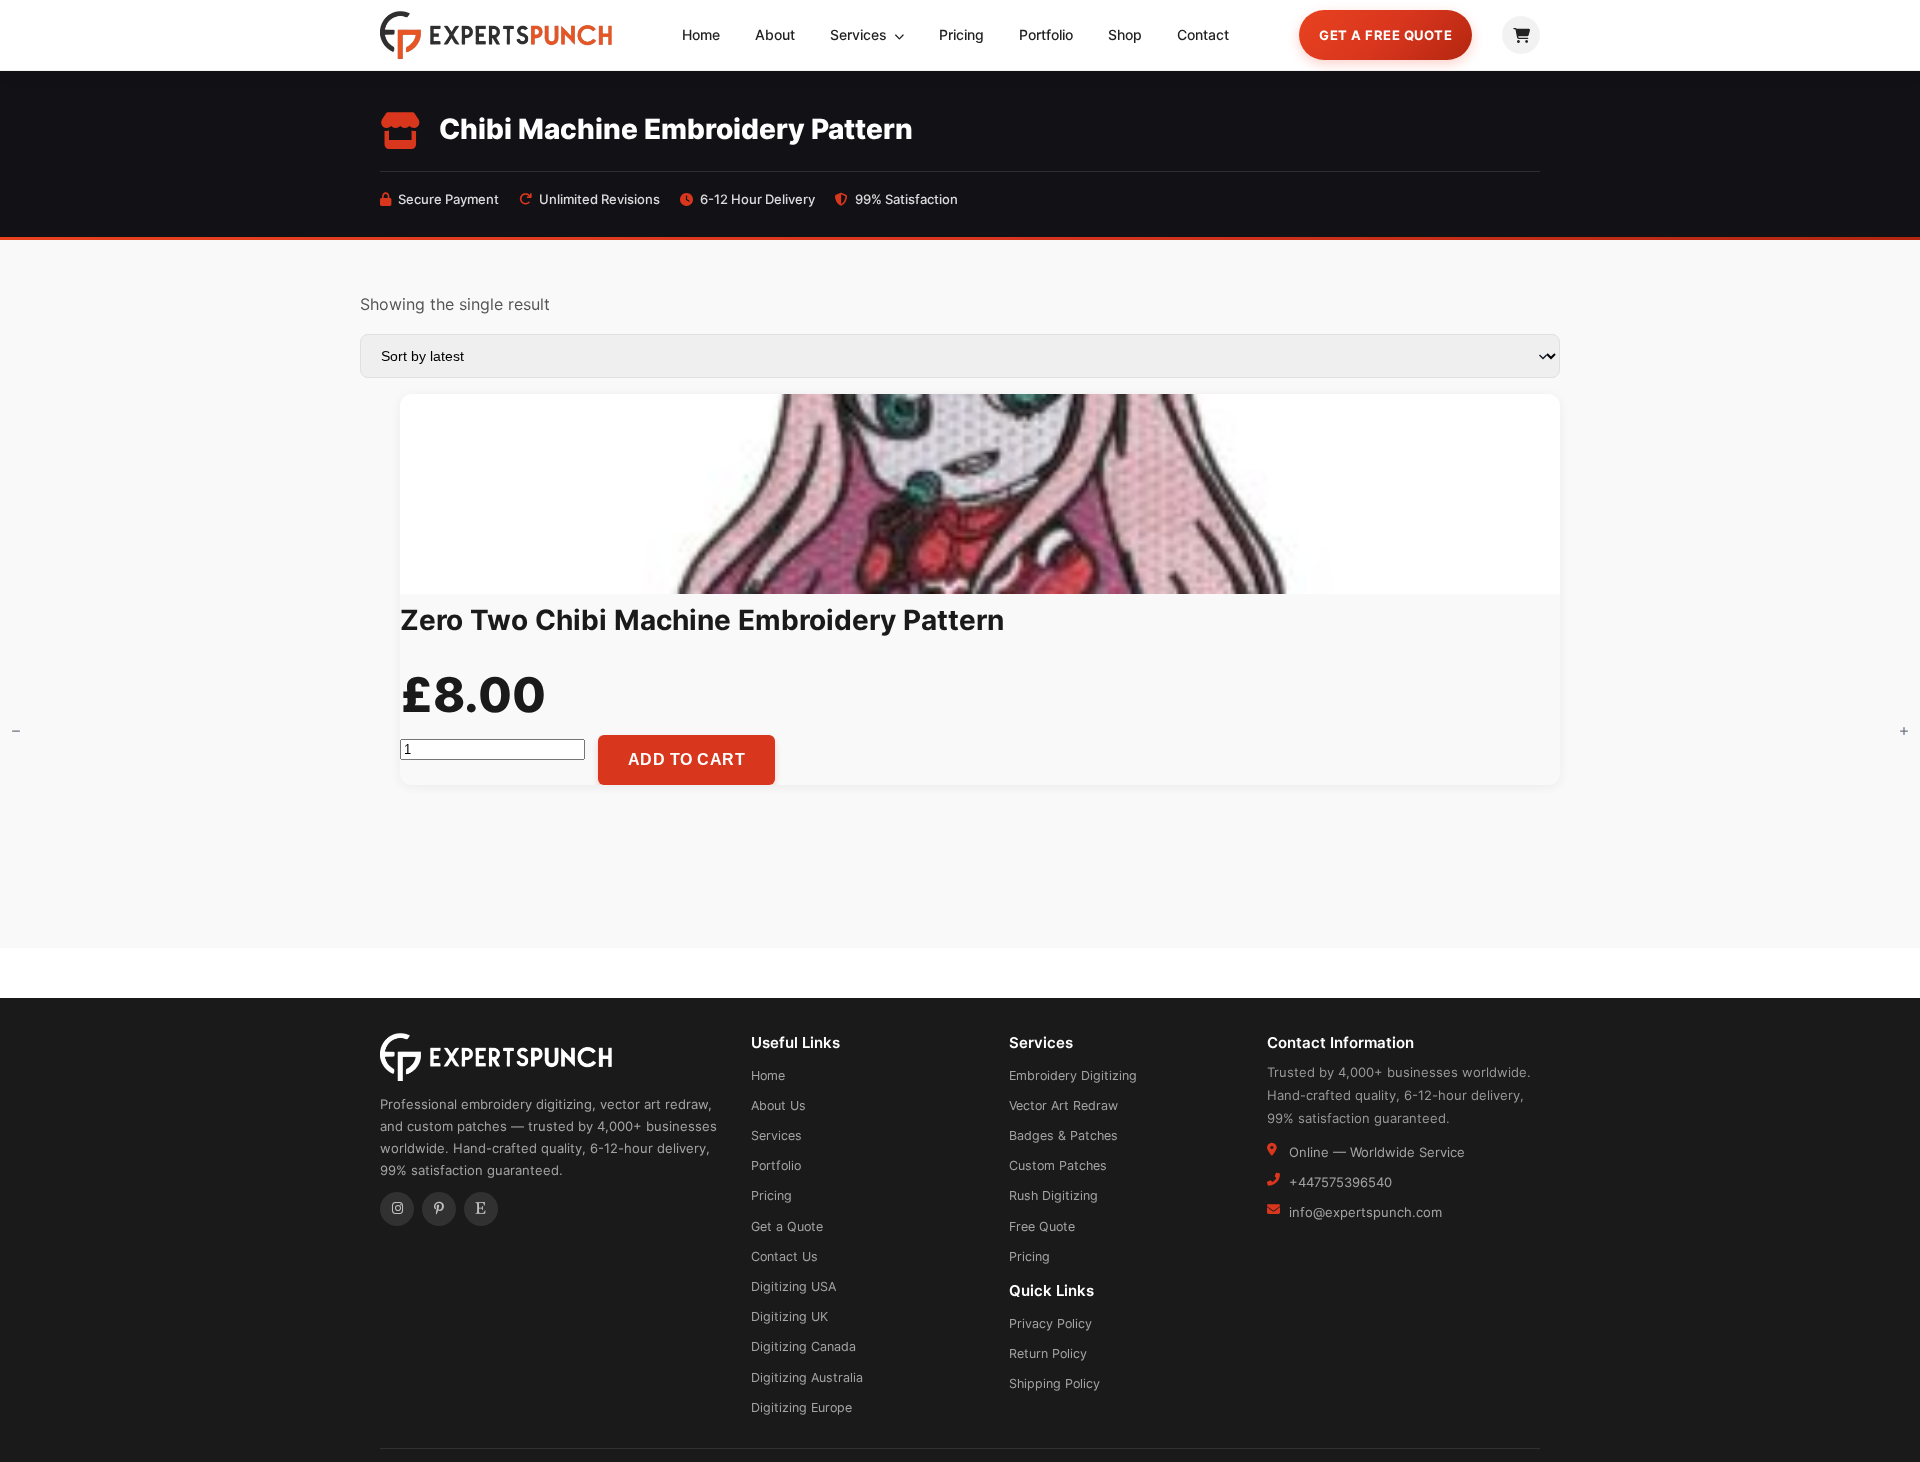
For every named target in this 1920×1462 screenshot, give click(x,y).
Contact (1203, 34)
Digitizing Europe (801, 1407)
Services (860, 34)
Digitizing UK (789, 1316)
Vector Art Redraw (1063, 1105)
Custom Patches (1058, 1165)
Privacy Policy (1050, 1323)
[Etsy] (481, 1209)
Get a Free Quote (1385, 35)
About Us (778, 1105)
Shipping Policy (1054, 1383)
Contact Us (784, 1256)
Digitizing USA (793, 1286)
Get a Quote (787, 1226)
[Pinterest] (439, 1209)
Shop (1125, 34)
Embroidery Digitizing (1073, 1075)
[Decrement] (16, 731)
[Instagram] (397, 1209)
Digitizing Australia (807, 1377)
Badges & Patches (1063, 1135)
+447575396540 (1340, 1182)
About (775, 34)
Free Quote (1042, 1226)
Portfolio (1046, 34)
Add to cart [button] (687, 759)
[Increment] (1904, 731)
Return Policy (1048, 1353)
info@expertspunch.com (1365, 1212)
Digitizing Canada (803, 1346)
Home (701, 34)
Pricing (961, 34)
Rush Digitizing (1053, 1195)
